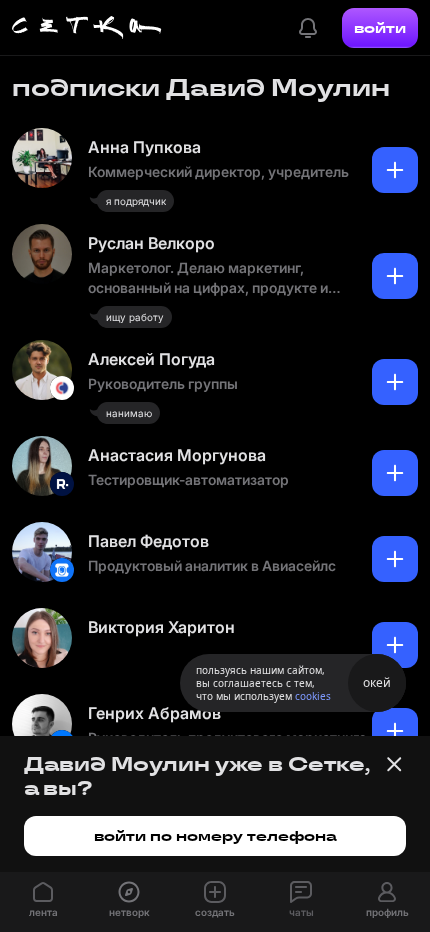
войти (380, 28)
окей (377, 682)
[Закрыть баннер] (394, 764)
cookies (313, 696)
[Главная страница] (87, 28)
